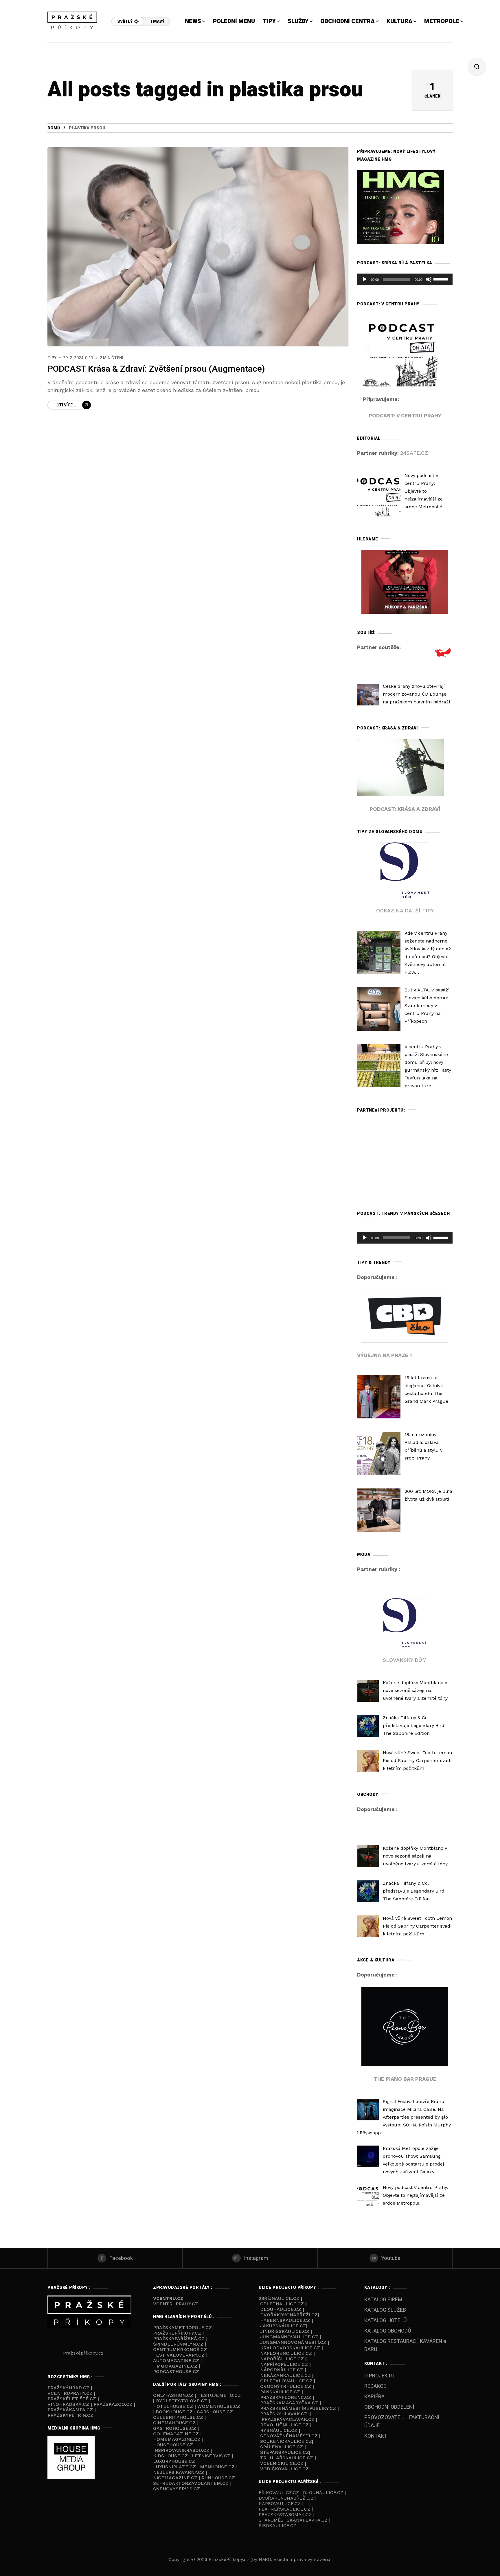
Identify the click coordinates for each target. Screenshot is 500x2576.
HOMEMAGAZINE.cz (178, 2439)
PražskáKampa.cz (70, 2410)
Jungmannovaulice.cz (289, 2337)
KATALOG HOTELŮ (386, 2321)
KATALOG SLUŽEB (385, 2310)
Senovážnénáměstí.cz (289, 2436)
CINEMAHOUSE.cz (174, 2423)
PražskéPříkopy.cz (177, 2333)
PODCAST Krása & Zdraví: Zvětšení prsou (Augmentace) (156, 369)
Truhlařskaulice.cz (287, 2458)
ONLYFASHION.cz (173, 2395)
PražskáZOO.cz (113, 2404)
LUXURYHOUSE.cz (175, 2461)
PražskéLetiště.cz (72, 2399)
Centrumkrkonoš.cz (180, 2349)
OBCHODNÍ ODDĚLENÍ (389, 2407)
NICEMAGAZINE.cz (176, 2478)
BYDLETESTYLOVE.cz (182, 2401)
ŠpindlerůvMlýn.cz (178, 2344)
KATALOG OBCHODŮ (388, 2331)
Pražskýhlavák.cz (284, 2414)
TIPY (52, 358)
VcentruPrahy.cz (71, 2393)
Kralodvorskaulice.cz (290, 2348)
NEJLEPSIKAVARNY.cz (179, 2472)
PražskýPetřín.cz (70, 2415)
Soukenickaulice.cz (286, 2441)
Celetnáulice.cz (282, 2304)
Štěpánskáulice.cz (285, 2452)
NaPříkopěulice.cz (284, 2364)
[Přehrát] (365, 279)
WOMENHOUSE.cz (219, 2406)
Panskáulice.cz (280, 2392)
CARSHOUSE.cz (215, 2412)
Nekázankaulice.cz (285, 2375)
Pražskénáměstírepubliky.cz (298, 2408)
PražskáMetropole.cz (182, 2327)
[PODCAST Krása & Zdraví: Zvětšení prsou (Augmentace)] (198, 247)
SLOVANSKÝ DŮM (405, 1660)
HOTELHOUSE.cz (173, 2406)
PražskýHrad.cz (69, 2388)
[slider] (442, 279)
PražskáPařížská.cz (179, 2338)
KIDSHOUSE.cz (171, 2456)
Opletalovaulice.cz (286, 2381)
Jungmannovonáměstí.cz (293, 2342)
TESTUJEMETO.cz (219, 2395)
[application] (405, 279)
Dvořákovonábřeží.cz (289, 2315)
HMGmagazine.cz (175, 2366)
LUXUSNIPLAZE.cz (175, 2467)
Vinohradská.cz (68, 2404)
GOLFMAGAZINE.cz (176, 2434)
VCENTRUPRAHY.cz (176, 2304)
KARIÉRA (374, 2397)
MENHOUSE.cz (217, 2467)
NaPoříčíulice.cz (282, 2359)
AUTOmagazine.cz (176, 2360)
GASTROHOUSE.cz (175, 2428)
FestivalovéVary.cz (179, 2355)
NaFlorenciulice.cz (286, 2353)
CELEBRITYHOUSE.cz (178, 2417)
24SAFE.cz (414, 453)
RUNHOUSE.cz (219, 2478)
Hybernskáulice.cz (285, 2320)
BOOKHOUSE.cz (174, 2412)
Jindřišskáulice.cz (285, 2331)
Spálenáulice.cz (282, 2447)
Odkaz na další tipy (405, 911)
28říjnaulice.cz (279, 2298)
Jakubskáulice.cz (283, 2326)
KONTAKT (376, 2436)
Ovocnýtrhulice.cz (286, 2386)
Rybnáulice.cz (279, 2430)
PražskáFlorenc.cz (286, 2397)
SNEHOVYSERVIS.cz (177, 2489)
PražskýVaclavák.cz (288, 2419)
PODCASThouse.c (174, 2371)
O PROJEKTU (379, 2376)
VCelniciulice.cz (282, 2463)
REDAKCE (375, 2386)
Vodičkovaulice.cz (284, 2469)
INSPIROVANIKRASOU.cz (182, 2450)
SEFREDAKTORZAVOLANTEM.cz (192, 2483)
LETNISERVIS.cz (212, 2456)
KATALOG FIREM (383, 2300)
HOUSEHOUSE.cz (174, 2445)
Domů (54, 128)
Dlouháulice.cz (281, 2309)
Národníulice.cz (282, 2370)
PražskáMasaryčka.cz (289, 2403)
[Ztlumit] (429, 279)
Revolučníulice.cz (284, 2425)
